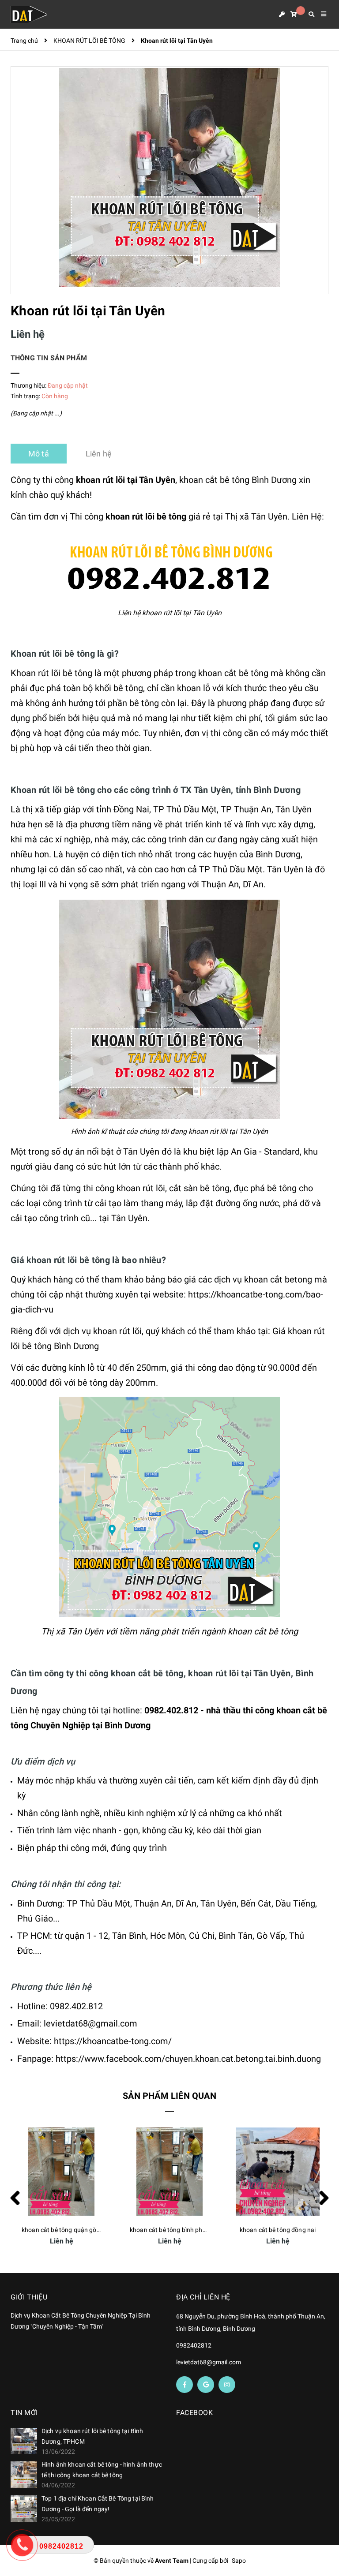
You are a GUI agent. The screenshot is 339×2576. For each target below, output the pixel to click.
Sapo (239, 2561)
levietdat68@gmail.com (209, 2362)
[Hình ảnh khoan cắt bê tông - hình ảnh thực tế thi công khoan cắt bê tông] (24, 2475)
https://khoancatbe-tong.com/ (113, 2041)
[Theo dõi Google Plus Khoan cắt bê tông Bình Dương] (206, 2385)
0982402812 (194, 2345)
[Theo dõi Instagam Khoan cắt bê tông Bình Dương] (227, 2385)
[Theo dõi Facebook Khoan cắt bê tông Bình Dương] (185, 2385)
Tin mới (24, 2413)
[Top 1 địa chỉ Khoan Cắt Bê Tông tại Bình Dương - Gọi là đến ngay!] (24, 2509)
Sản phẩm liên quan (169, 2096)
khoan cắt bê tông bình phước (63, 2230)
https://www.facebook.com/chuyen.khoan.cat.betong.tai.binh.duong (188, 2059)
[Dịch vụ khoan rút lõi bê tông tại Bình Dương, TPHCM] (24, 2441)
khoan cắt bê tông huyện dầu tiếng (286, 2230)
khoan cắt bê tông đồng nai (170, 2230)
